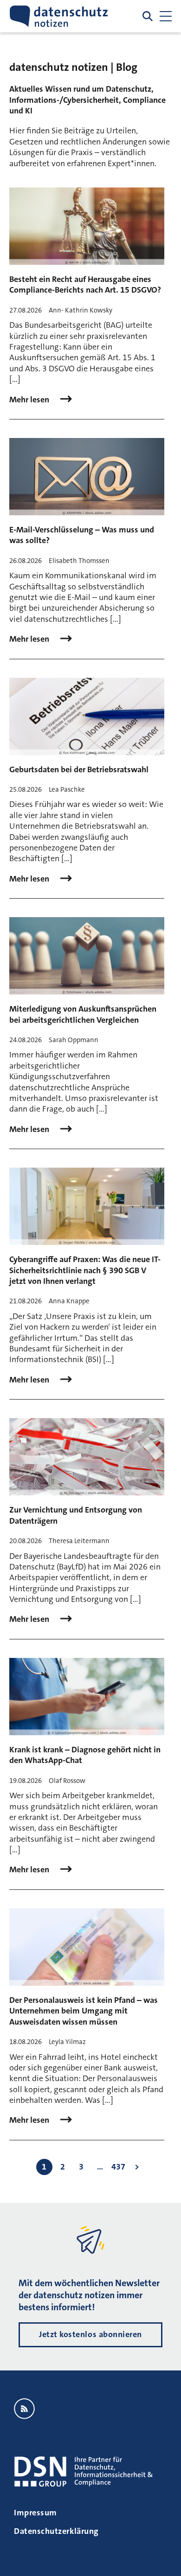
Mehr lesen (30, 400)
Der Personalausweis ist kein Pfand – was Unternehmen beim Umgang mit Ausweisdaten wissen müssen (84, 2011)
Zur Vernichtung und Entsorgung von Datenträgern (76, 1515)
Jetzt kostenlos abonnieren (90, 2334)
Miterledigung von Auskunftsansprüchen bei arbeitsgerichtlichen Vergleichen (83, 1014)
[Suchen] (148, 16)
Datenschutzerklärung (56, 2531)
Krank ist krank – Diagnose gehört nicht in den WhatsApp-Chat (85, 1755)
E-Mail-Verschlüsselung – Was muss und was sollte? (82, 535)
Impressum (36, 2513)
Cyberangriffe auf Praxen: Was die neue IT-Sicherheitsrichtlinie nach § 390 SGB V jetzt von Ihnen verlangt (85, 1270)
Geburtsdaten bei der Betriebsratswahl (79, 769)
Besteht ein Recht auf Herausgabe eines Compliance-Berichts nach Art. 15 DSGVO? (85, 284)
